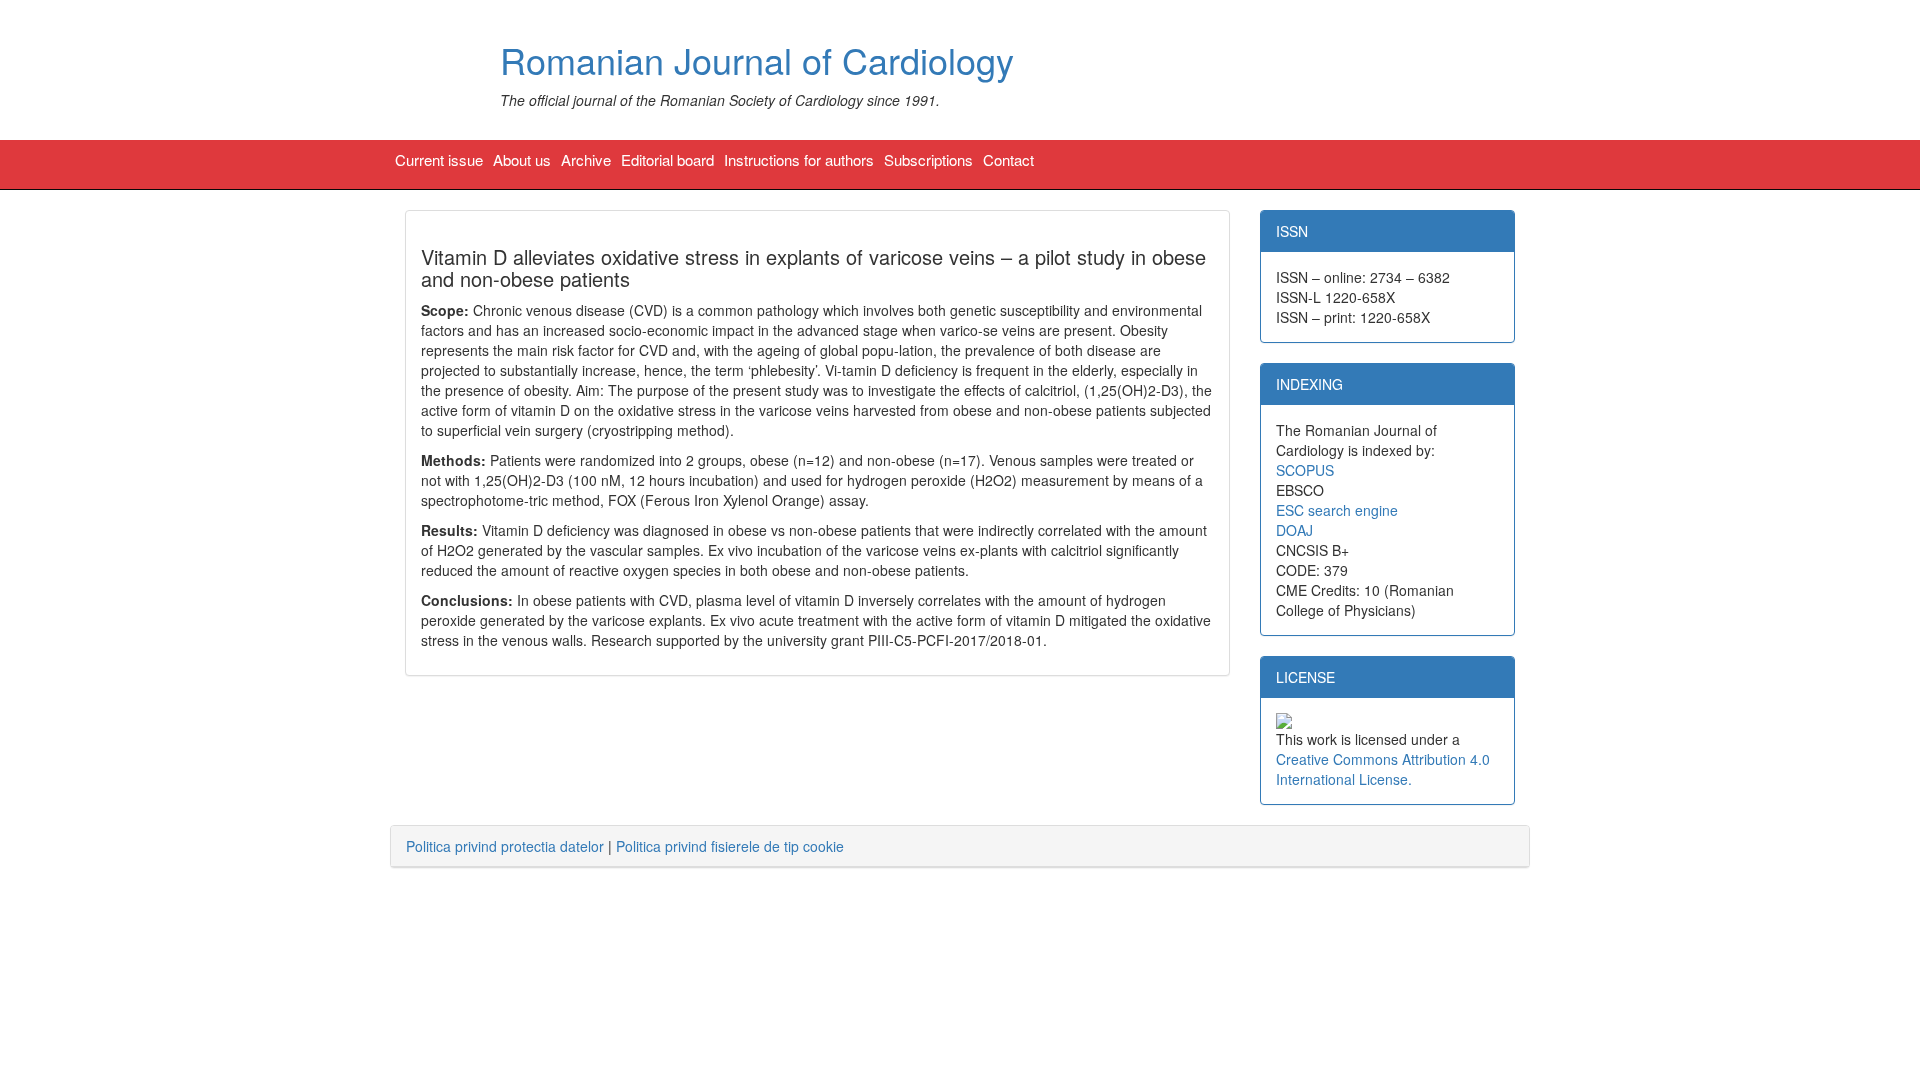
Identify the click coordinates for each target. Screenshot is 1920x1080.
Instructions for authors (799, 159)
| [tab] (625, 846)
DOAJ (1294, 530)
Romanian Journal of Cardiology (757, 59)
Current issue (439, 159)
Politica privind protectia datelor (505, 846)
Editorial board (667, 159)
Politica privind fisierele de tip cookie (730, 846)
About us (522, 159)
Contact (1008, 159)
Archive (586, 159)
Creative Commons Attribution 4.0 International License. (1383, 769)
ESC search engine (1337, 510)
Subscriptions (928, 159)
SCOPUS (1305, 470)
